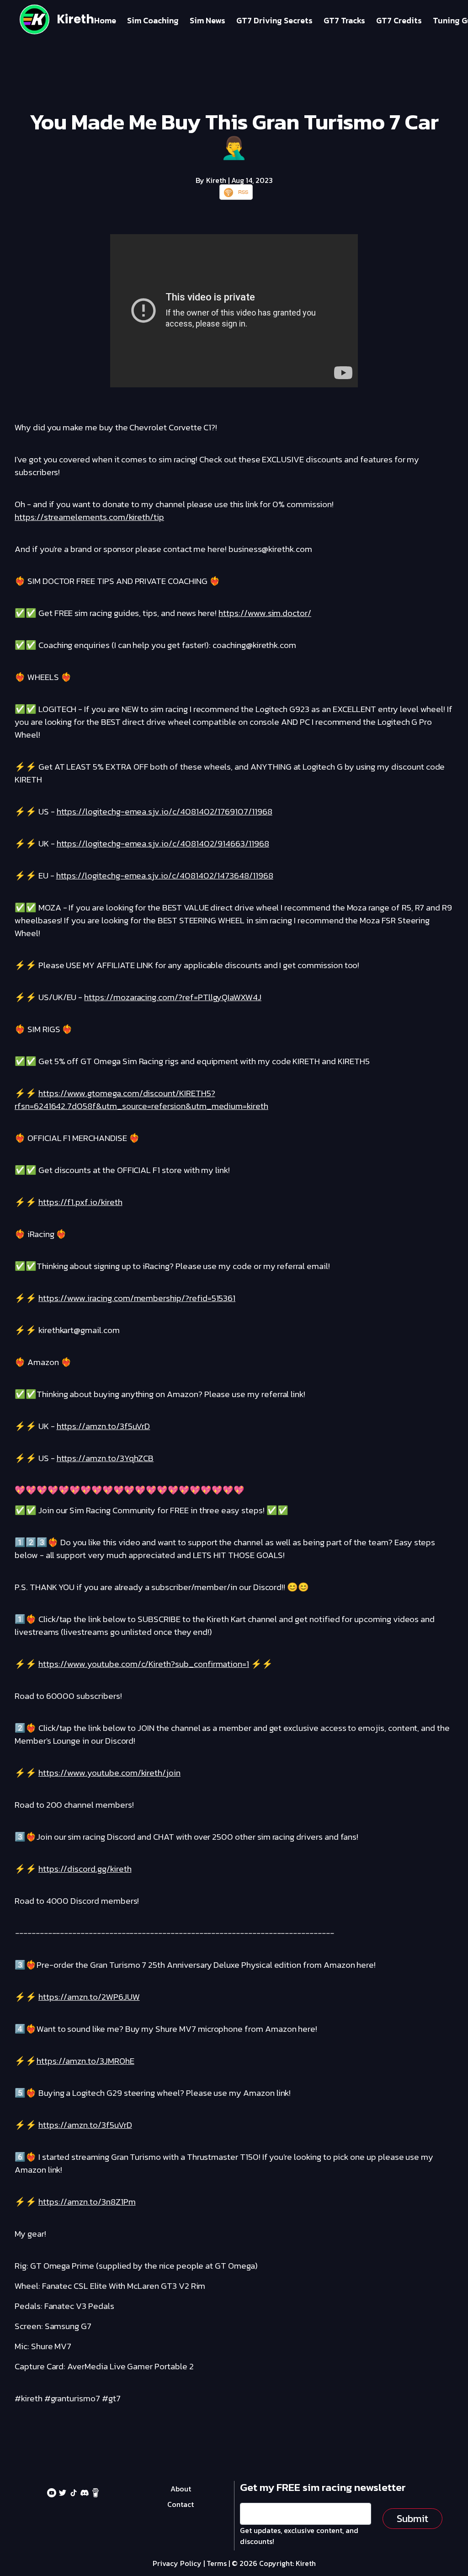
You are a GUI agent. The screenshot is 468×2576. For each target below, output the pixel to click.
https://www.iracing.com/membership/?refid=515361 (137, 1298)
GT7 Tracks (344, 20)
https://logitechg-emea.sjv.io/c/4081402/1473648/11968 (165, 876)
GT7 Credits (399, 20)
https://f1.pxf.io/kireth (80, 1202)
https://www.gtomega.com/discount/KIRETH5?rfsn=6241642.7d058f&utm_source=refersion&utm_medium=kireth (141, 1100)
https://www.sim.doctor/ (265, 613)
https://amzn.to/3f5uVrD (104, 1426)
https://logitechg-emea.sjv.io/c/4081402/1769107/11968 (165, 811)
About (181, 2489)
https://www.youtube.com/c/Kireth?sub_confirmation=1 (144, 1664)
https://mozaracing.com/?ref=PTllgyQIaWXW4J (173, 997)
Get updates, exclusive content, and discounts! (299, 2536)
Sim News (207, 20)
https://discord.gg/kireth (85, 1869)
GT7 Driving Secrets (274, 20)
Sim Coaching (153, 20)
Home (105, 20)
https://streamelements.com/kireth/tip (89, 517)
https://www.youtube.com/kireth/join (109, 1773)
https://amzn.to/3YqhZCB (105, 1458)
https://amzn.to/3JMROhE (85, 2061)
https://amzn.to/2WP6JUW (89, 1997)
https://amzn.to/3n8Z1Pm (87, 2202)
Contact (181, 2504)
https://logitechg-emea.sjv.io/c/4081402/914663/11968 (163, 843)
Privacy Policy (177, 2563)
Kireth (75, 19)
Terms (217, 2563)
